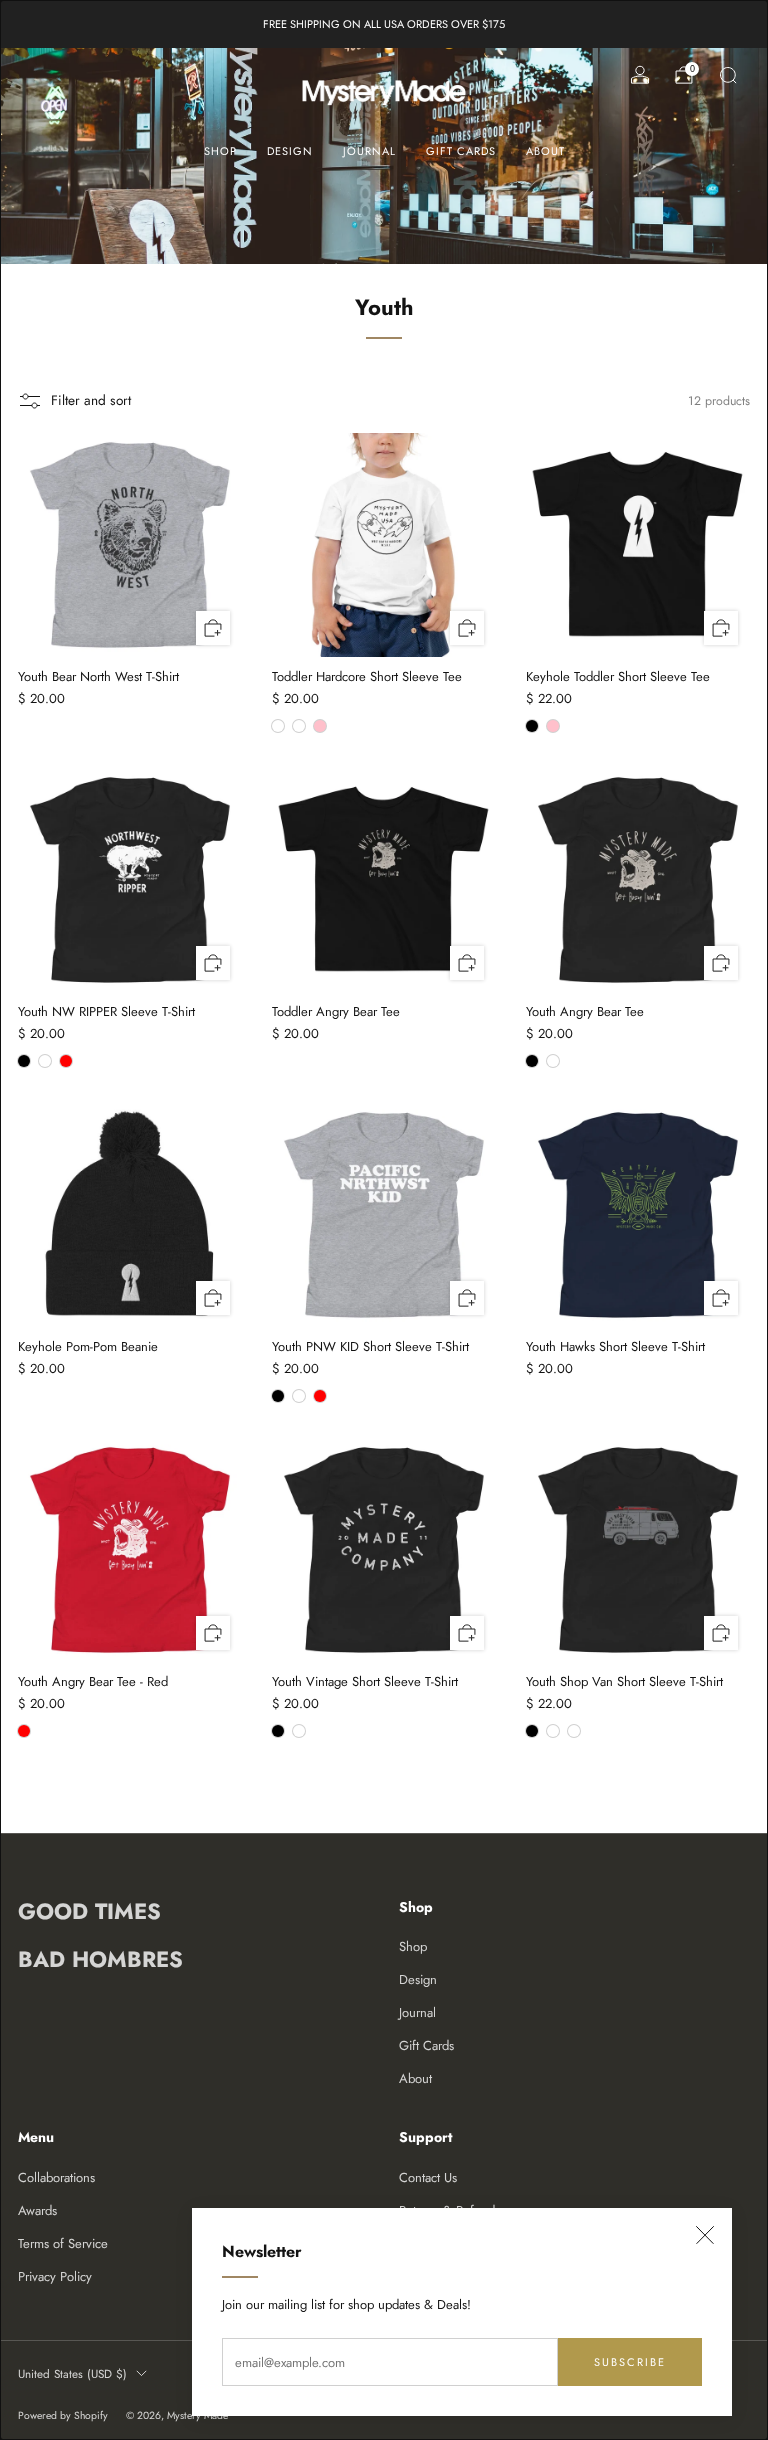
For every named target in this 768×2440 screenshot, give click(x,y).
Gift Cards (461, 151)
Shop (220, 151)
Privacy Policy (55, 2276)
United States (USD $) (72, 2373)
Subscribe (630, 2362)
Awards (37, 2210)
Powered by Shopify (63, 2415)
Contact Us (428, 2177)
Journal (369, 151)
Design (290, 151)
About (545, 151)
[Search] (728, 75)
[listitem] (384, 24)
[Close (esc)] (705, 2235)
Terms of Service (63, 2243)
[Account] (640, 75)
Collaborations (56, 2177)
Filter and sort (91, 400)
